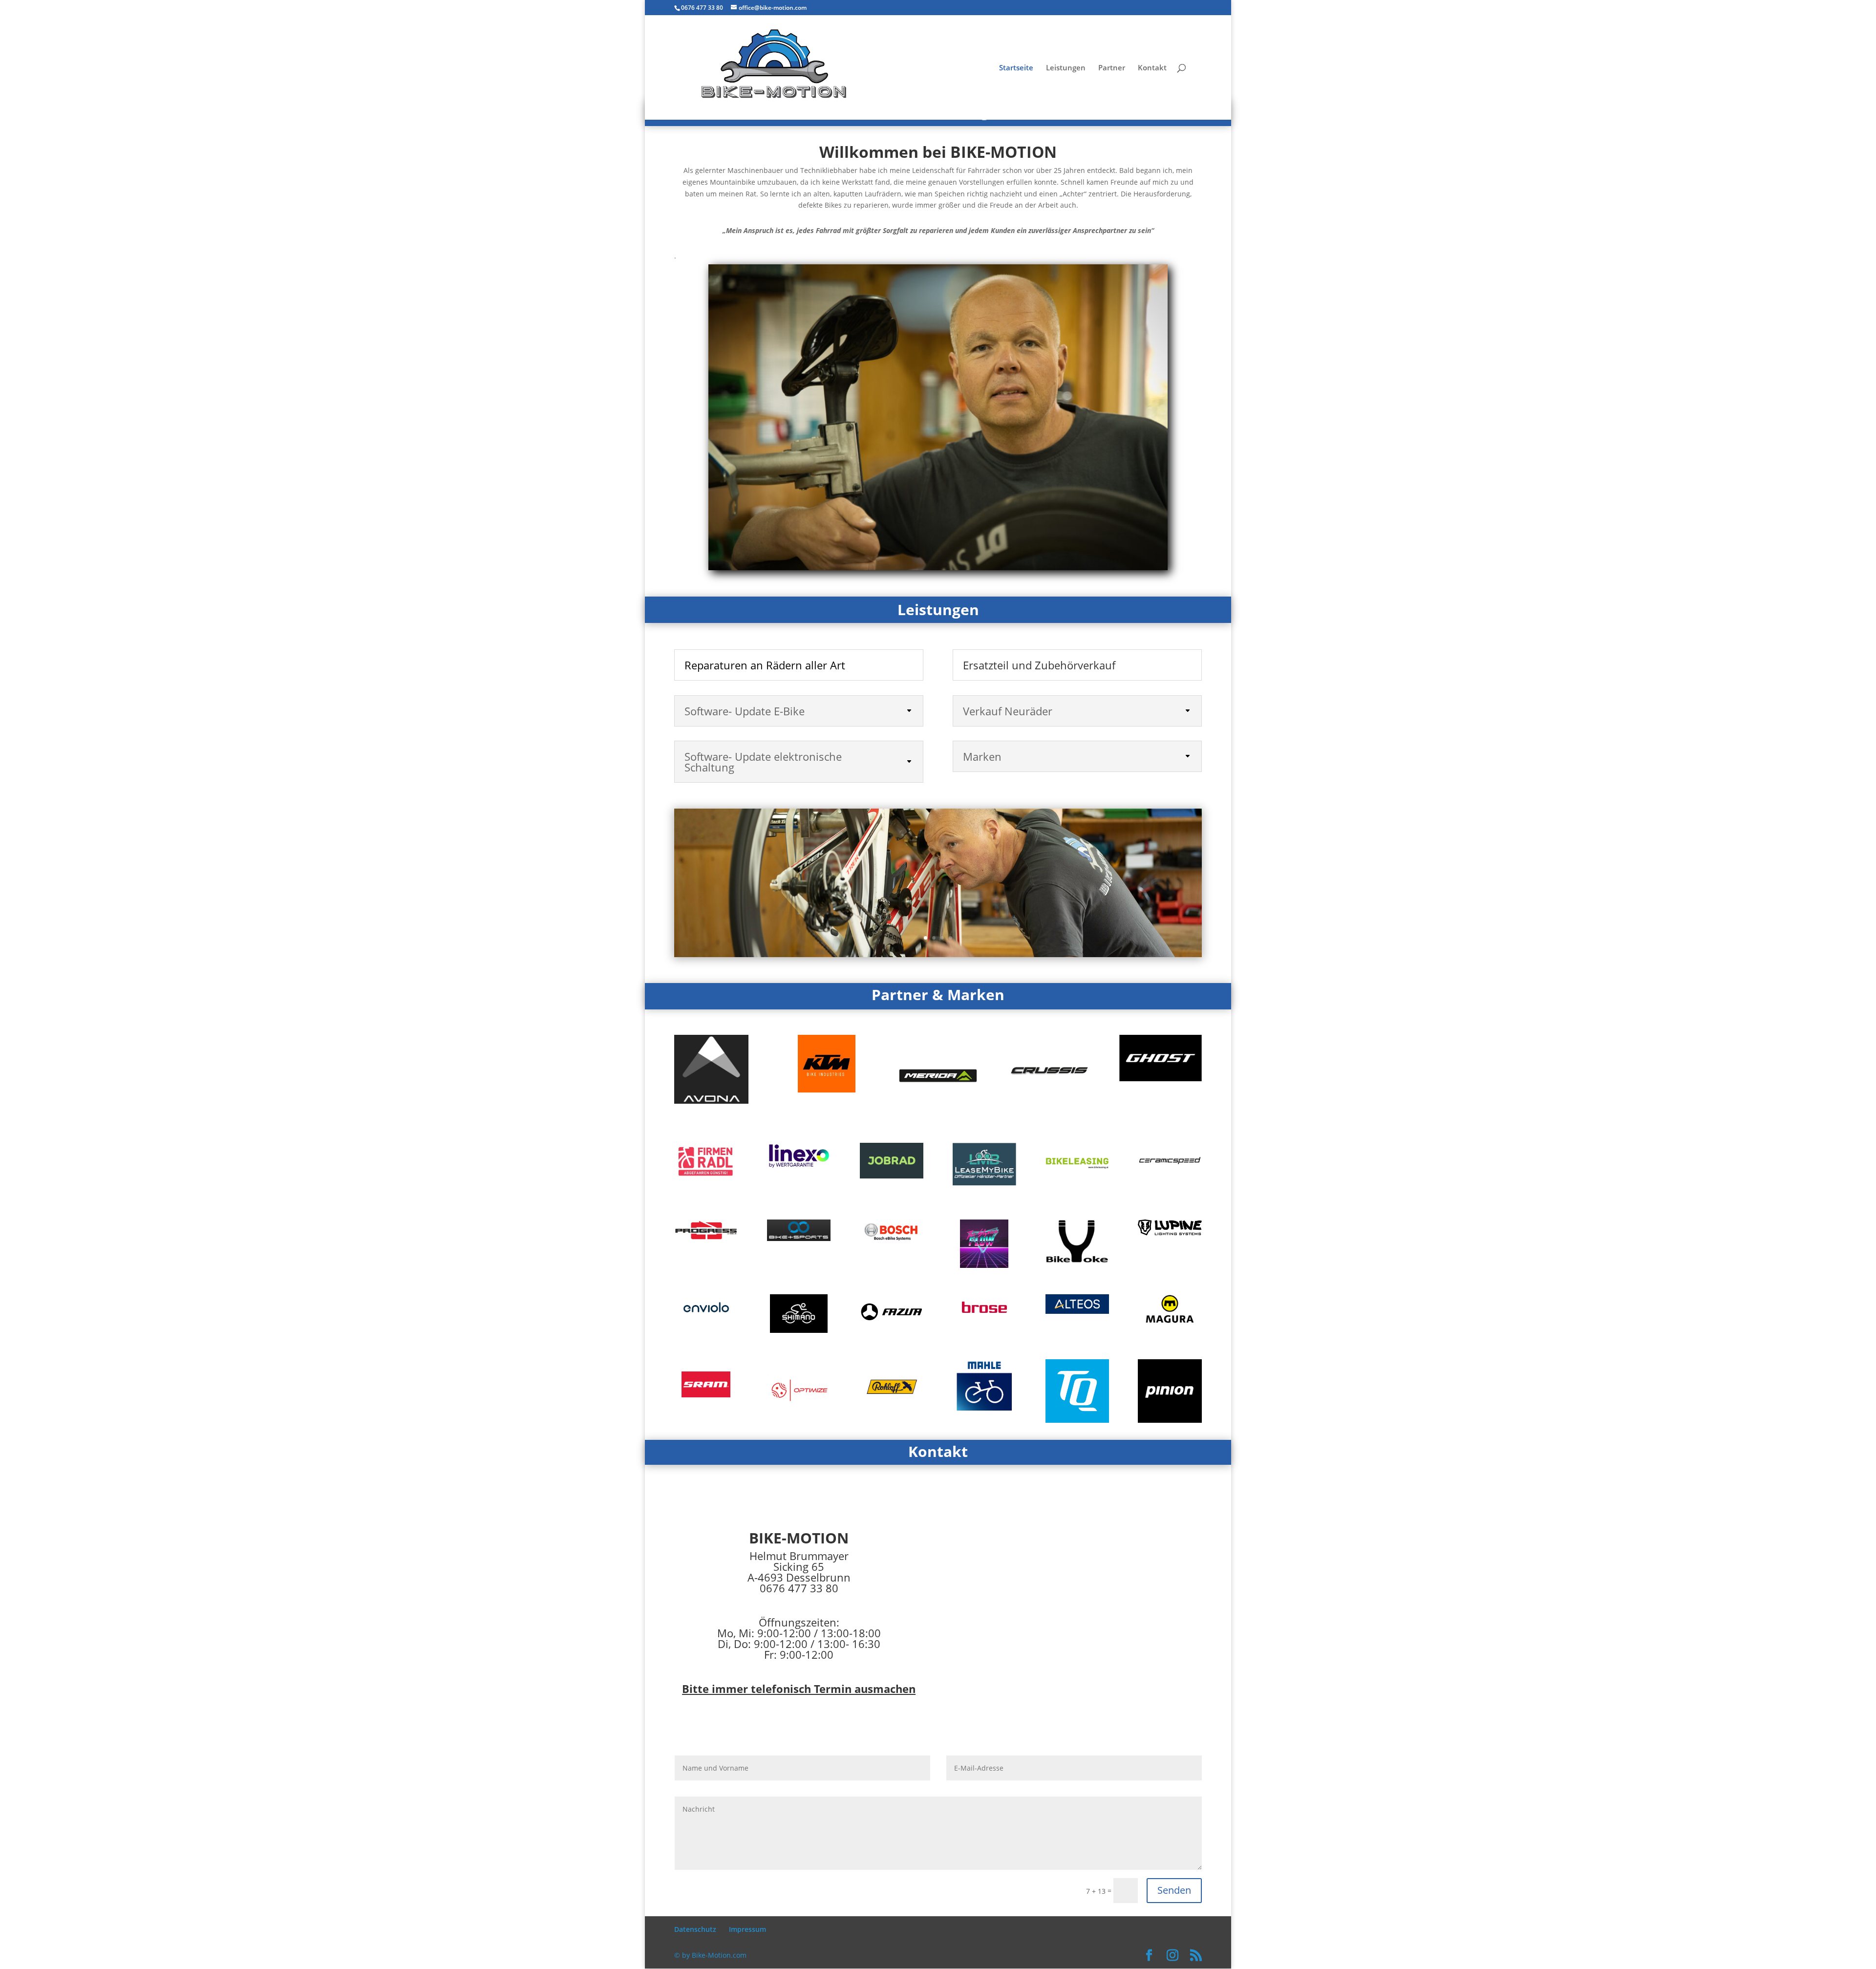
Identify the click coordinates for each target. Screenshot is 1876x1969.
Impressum (747, 1929)
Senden (1174, 1890)
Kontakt (1152, 68)
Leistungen (1066, 68)
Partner (1112, 68)
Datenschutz (695, 1929)
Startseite (1016, 68)
